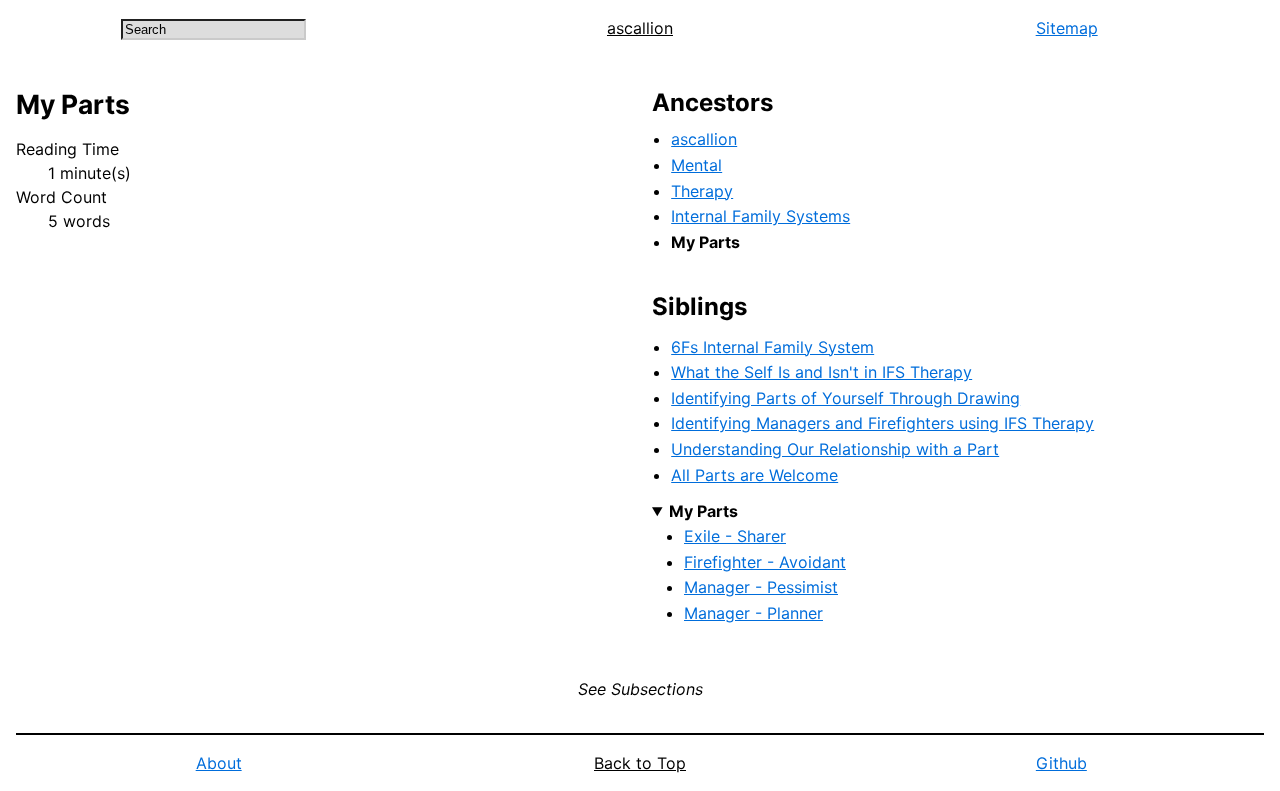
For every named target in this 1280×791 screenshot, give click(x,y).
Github (1061, 763)
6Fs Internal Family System (772, 347)
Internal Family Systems (760, 216)
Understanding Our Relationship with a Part (835, 449)
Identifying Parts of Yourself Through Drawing (845, 398)
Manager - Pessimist (761, 587)
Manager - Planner (753, 613)
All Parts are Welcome (754, 475)
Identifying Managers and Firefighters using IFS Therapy (882, 423)
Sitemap (1067, 28)
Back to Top (640, 763)
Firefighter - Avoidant (765, 562)
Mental (696, 165)
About (219, 763)
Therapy (702, 191)
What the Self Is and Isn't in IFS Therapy (821, 372)
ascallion (640, 28)
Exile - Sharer (735, 536)
